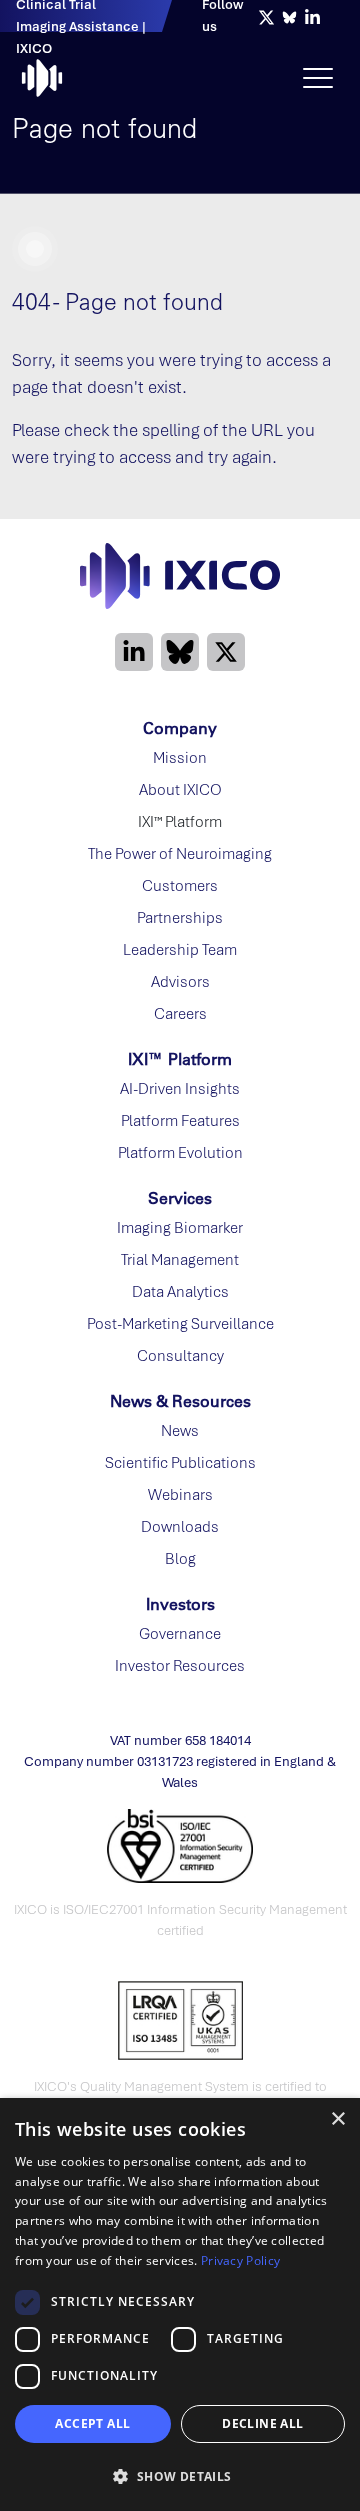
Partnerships (180, 918)
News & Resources (180, 1401)
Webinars (180, 1495)
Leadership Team (180, 950)
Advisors (180, 982)
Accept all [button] (92, 2423)
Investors (180, 1604)
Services (180, 1198)
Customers (180, 886)
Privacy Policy (240, 2260)
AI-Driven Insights (180, 1089)
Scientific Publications (180, 1463)
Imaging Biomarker (180, 1228)
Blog (180, 1559)
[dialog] (180, 2304)
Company (180, 728)
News (180, 1431)
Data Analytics (180, 1292)
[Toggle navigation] (318, 78)
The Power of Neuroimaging (180, 854)
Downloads (180, 1527)
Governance (180, 1634)
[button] (180, 2476)
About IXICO (180, 790)
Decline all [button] (262, 2423)
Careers (180, 1014)
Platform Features (180, 1121)
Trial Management (180, 1260)
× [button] (337, 2119)
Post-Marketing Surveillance (180, 1324)
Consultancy (180, 1356)
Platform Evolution (180, 1153)
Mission (180, 758)
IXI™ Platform (180, 1059)
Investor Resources (180, 1666)
